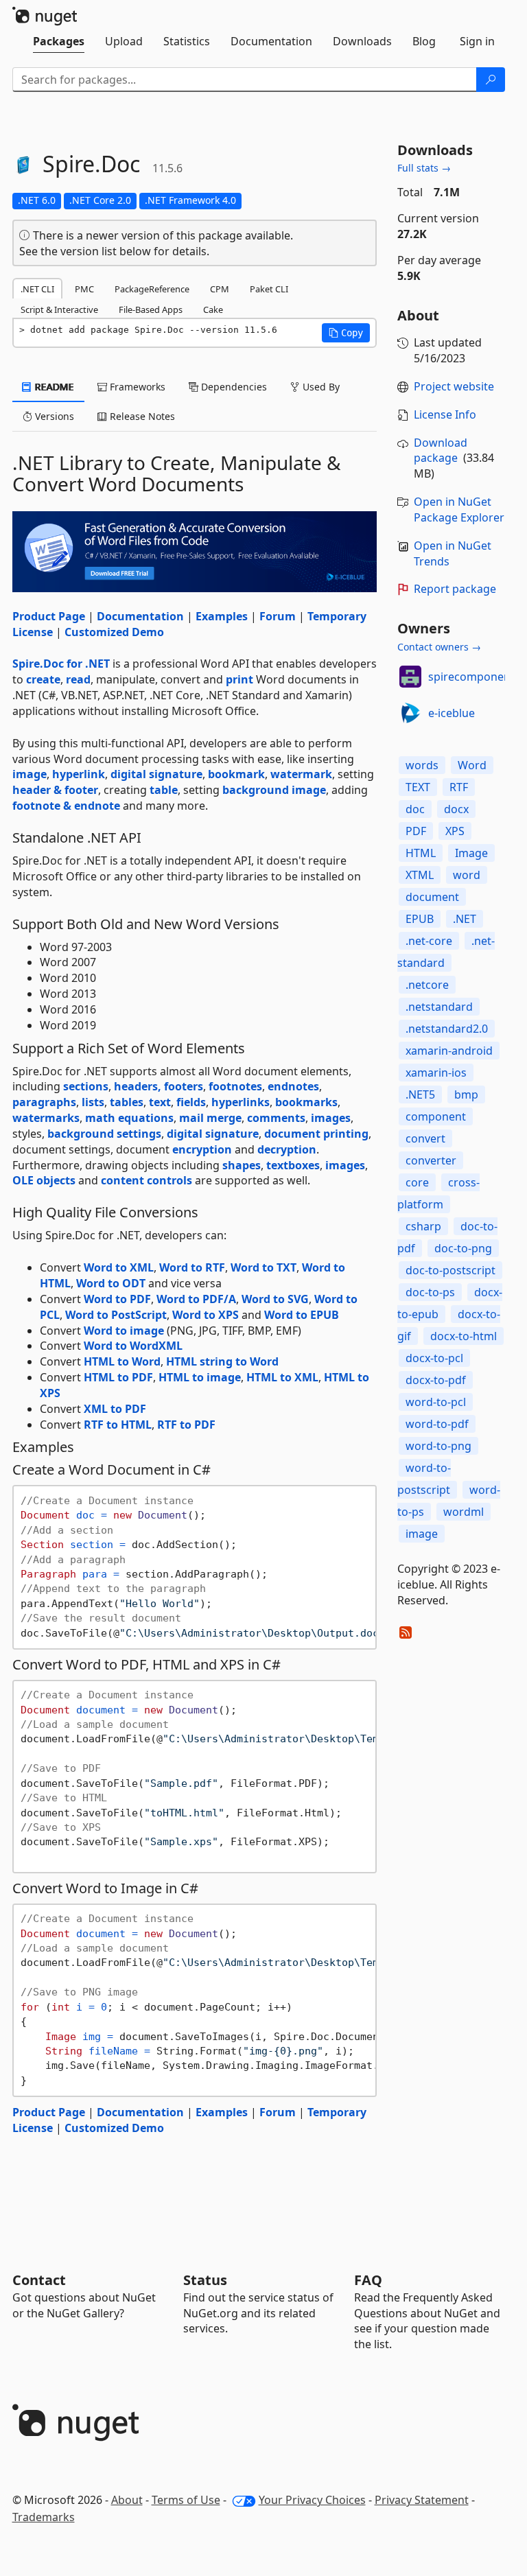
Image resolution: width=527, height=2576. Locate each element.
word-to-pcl (436, 1402)
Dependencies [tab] (233, 387)
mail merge (210, 1118)
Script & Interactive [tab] (59, 309)
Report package (455, 589)
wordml (464, 1512)
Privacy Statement (422, 2500)
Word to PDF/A (196, 1299)
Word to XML (119, 1267)
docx (456, 809)
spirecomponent (471, 677)
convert (425, 1138)
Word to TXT (263, 1267)
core (417, 1182)
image (30, 774)
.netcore (427, 985)
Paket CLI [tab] (269, 289)
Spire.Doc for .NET (61, 664)
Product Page (49, 616)
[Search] (491, 80)
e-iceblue (452, 713)
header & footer (55, 790)
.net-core (429, 941)
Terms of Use (186, 2500)
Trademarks (44, 2517)
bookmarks (306, 1102)
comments (276, 1118)
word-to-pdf (437, 1424)
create (43, 679)
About (127, 2500)
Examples (222, 616)
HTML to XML (282, 1377)
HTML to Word (122, 1361)
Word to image (124, 1331)
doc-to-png (463, 1248)
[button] (346, 333)
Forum (278, 616)
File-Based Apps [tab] (151, 309)
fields (191, 1102)
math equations (129, 1118)
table (164, 790)
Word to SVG (275, 1299)
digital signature (156, 774)
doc (415, 809)
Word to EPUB (302, 1315)
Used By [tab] (320, 387)
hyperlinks (241, 1102)
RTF (459, 787)
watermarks (46, 1118)
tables (127, 1102)
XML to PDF (115, 1409)
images (331, 1118)
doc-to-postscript (450, 1270)
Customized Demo (114, 632)
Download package (441, 450)
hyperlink (79, 774)
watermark (301, 774)
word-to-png (438, 1446)
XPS (455, 831)
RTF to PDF (186, 1425)
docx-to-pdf (436, 1380)
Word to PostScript (116, 1315)
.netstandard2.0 (447, 1029)
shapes (242, 1165)
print (239, 679)
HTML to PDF (118, 1377)
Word (472, 765)
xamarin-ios (436, 1073)
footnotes (235, 1086)
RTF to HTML (118, 1425)
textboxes (293, 1165)
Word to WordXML (133, 1346)
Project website (454, 386)
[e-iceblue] (410, 713)
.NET (465, 919)
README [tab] (53, 387)
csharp (423, 1226)
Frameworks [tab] (136, 387)
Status (205, 2280)
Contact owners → (439, 647)
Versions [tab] (53, 416)
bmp (466, 1094)
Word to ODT (111, 1283)
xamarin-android (449, 1051)
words (422, 765)
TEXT (418, 787)
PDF (416, 831)
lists (93, 1102)
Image (471, 853)
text (160, 1102)
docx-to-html (464, 1336)
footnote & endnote (66, 806)
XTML (420, 875)
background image (274, 790)
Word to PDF (117, 1299)
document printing (316, 1134)
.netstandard (439, 1007)
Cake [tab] (213, 309)
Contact (39, 2280)
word (467, 875)
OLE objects (44, 1180)
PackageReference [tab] (152, 289)
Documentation (140, 616)
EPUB (420, 919)
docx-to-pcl (434, 1358)
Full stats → (424, 168)
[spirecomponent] (410, 677)
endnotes (293, 1086)
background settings (104, 1134)
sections (86, 1086)
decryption (287, 1149)
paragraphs (44, 1102)
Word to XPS (206, 1315)
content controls (147, 1180)
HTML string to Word (222, 1361)
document (432, 897)
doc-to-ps (430, 1292)
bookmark (236, 774)
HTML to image (200, 1377)
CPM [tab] (220, 289)
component (436, 1116)
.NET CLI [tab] (37, 289)
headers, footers (159, 1086)
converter (431, 1160)
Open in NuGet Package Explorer (459, 510)
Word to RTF (192, 1267)
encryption (202, 1149)
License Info (445, 414)
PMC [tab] (84, 289)
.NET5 (420, 1094)
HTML (421, 853)
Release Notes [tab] (141, 416)
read (78, 679)
